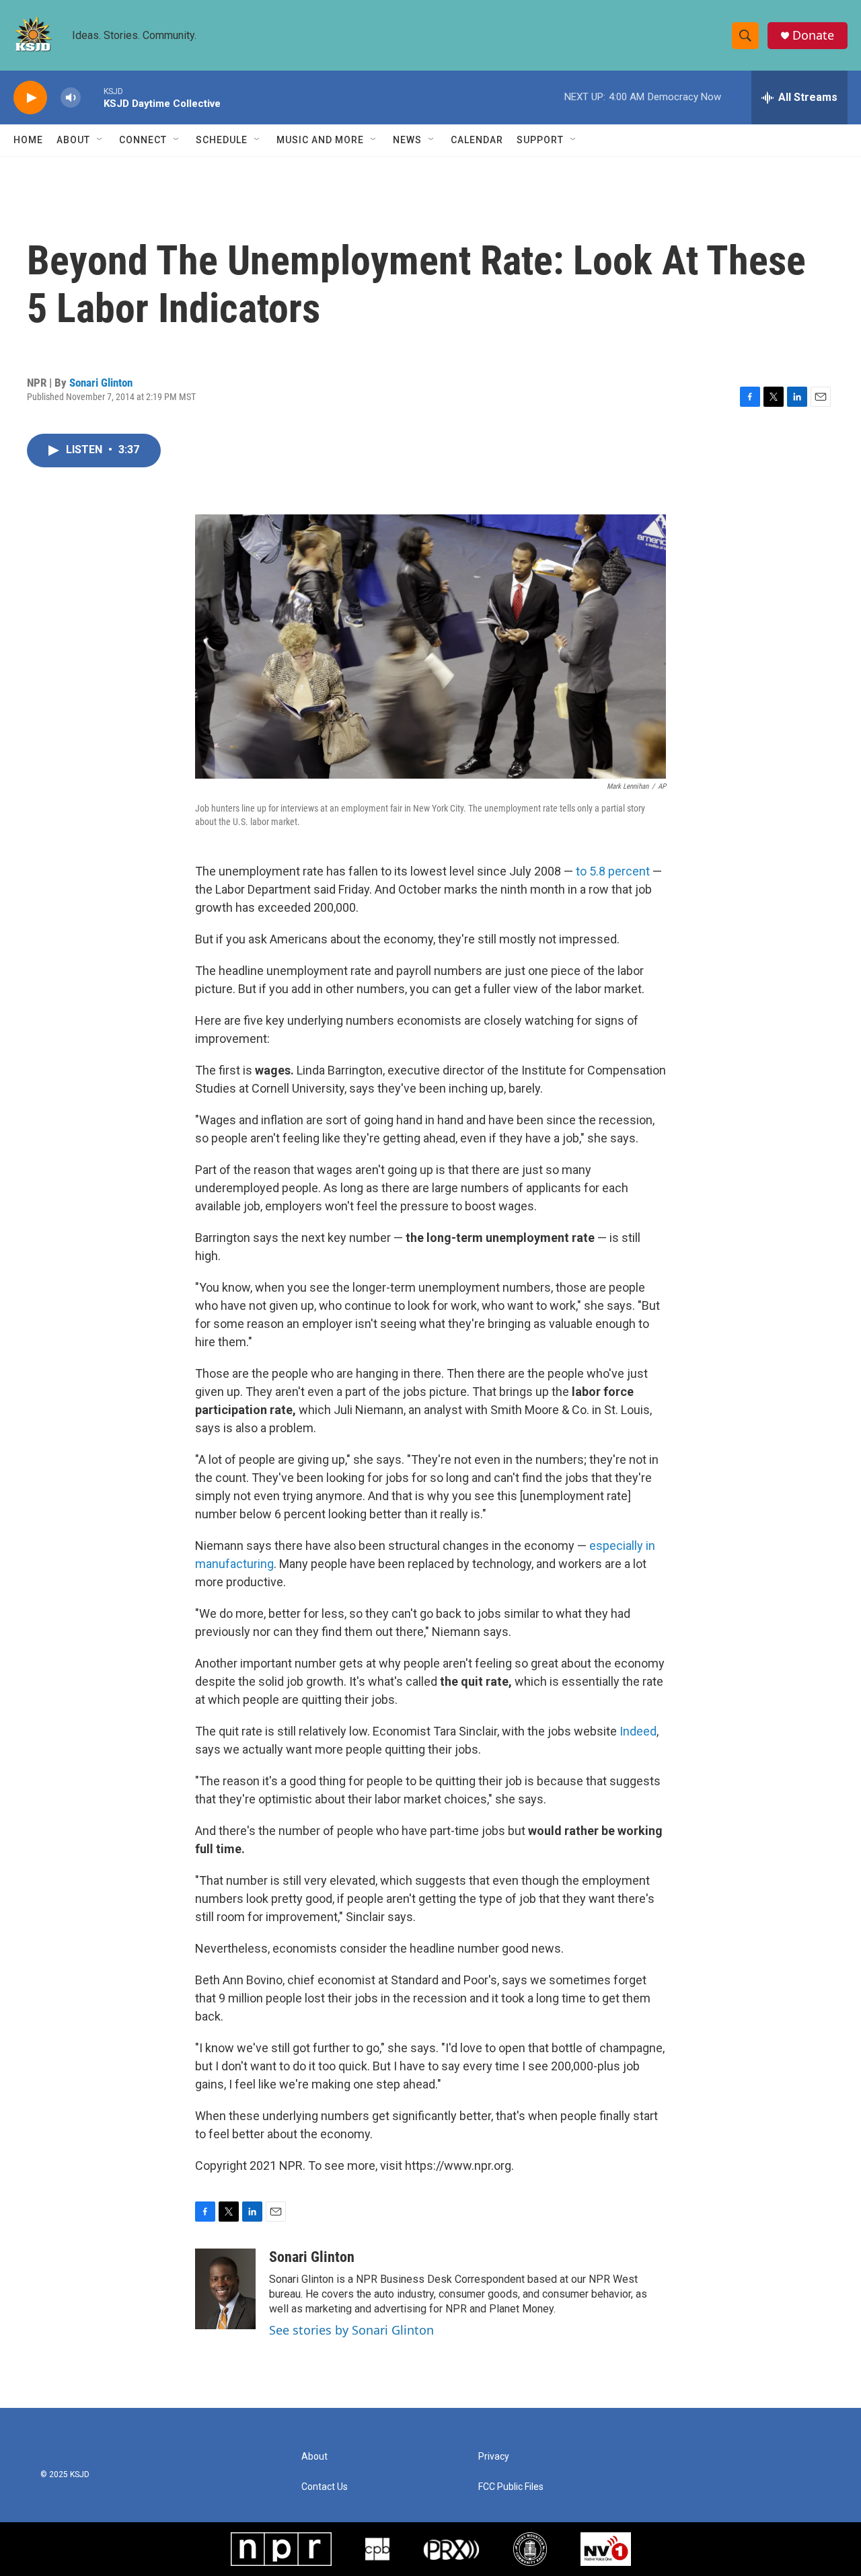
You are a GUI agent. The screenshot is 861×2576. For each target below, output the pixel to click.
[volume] (71, 98)
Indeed (638, 1731)
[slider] (92, 97)
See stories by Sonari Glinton (351, 2330)
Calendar (477, 140)
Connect (143, 140)
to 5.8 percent (613, 871)
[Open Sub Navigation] (100, 140)
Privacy (494, 2457)
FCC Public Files (511, 2487)
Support (540, 140)
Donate (813, 35)
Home (28, 140)
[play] (30, 98)
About (73, 140)
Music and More (320, 140)
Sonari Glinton (101, 383)
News (407, 140)
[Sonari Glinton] (225, 2289)
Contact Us (325, 2487)
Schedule (222, 140)
